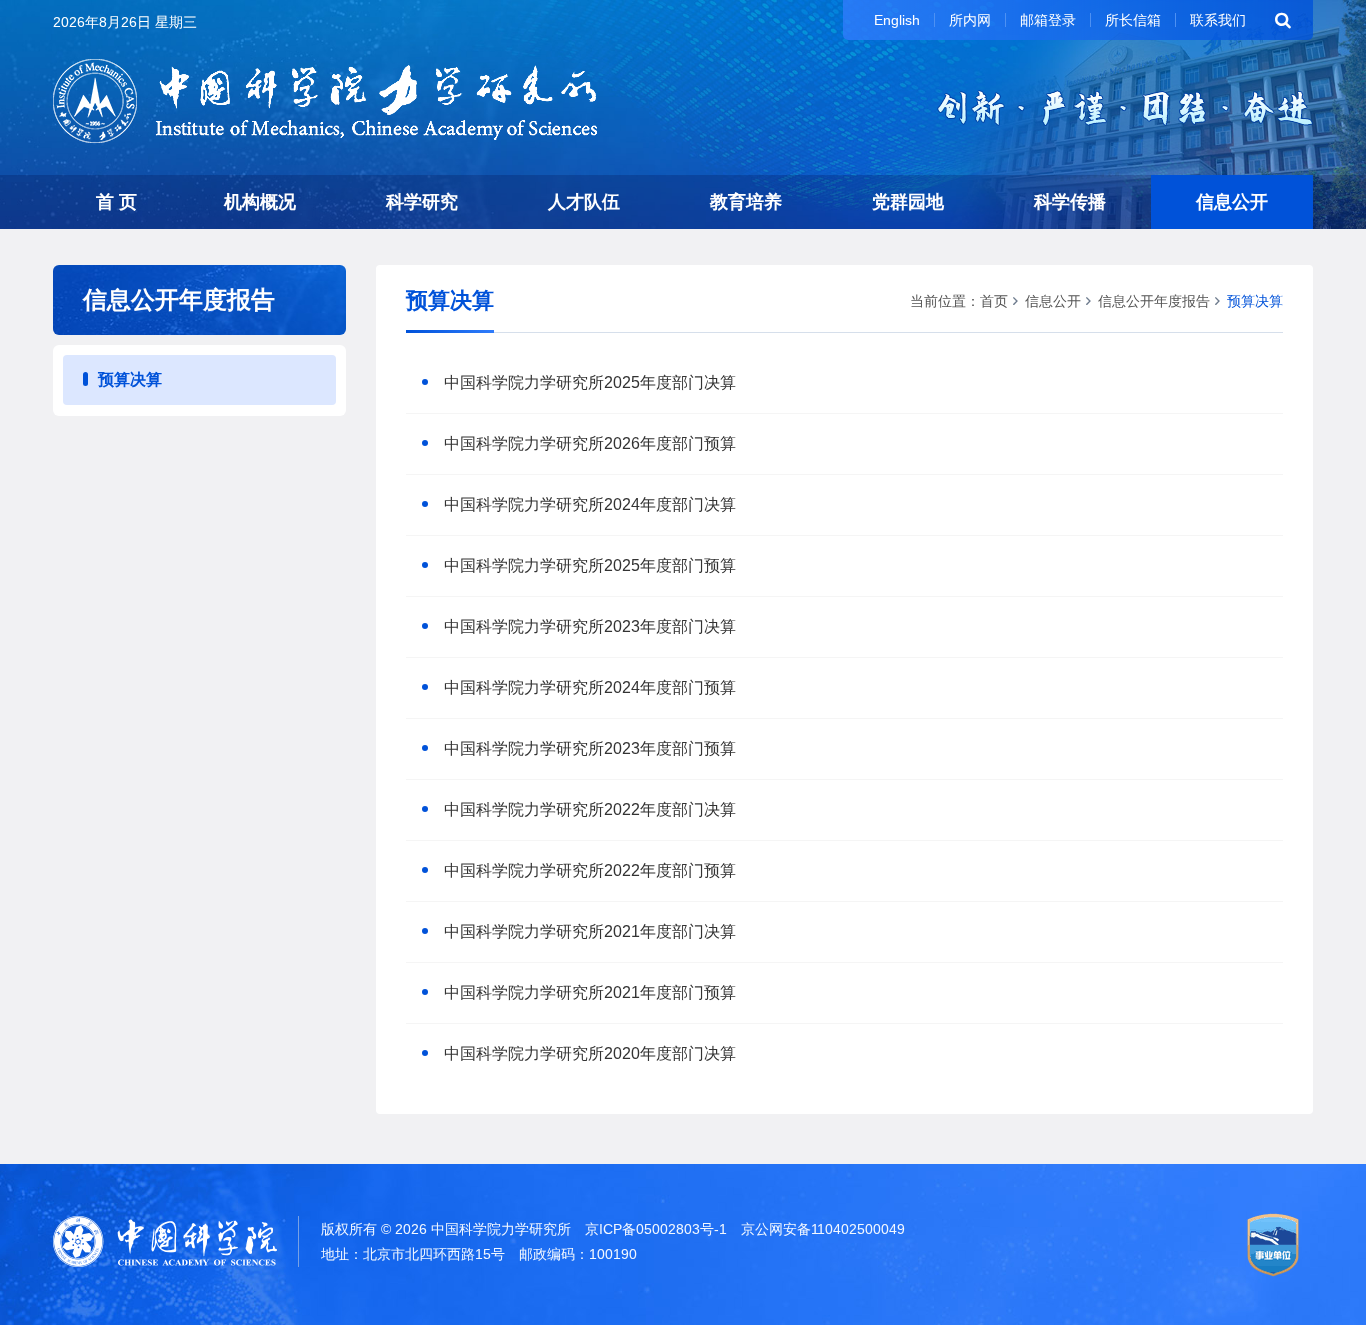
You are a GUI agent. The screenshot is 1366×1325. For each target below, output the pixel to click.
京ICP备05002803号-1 (656, 1229)
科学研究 (422, 202)
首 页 (116, 202)
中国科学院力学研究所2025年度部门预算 (590, 565)
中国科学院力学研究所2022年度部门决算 (590, 809)
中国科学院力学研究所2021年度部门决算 (590, 931)
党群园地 (908, 202)
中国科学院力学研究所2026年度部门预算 (590, 443)
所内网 (970, 20)
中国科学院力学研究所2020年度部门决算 (590, 1053)
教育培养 (746, 202)
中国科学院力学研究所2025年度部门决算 (590, 382)
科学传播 (1070, 202)
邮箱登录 (1048, 20)
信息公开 (1232, 202)
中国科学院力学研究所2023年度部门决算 (590, 626)
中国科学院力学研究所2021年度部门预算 (590, 992)
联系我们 (1218, 20)
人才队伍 (584, 202)
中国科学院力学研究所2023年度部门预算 (590, 748)
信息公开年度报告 (1154, 301)
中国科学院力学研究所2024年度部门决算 (590, 504)
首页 (994, 301)
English (897, 20)
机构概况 (260, 202)
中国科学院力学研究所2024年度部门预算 (590, 687)
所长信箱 (1133, 20)
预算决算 (130, 379)
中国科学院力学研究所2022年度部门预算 (590, 870)
